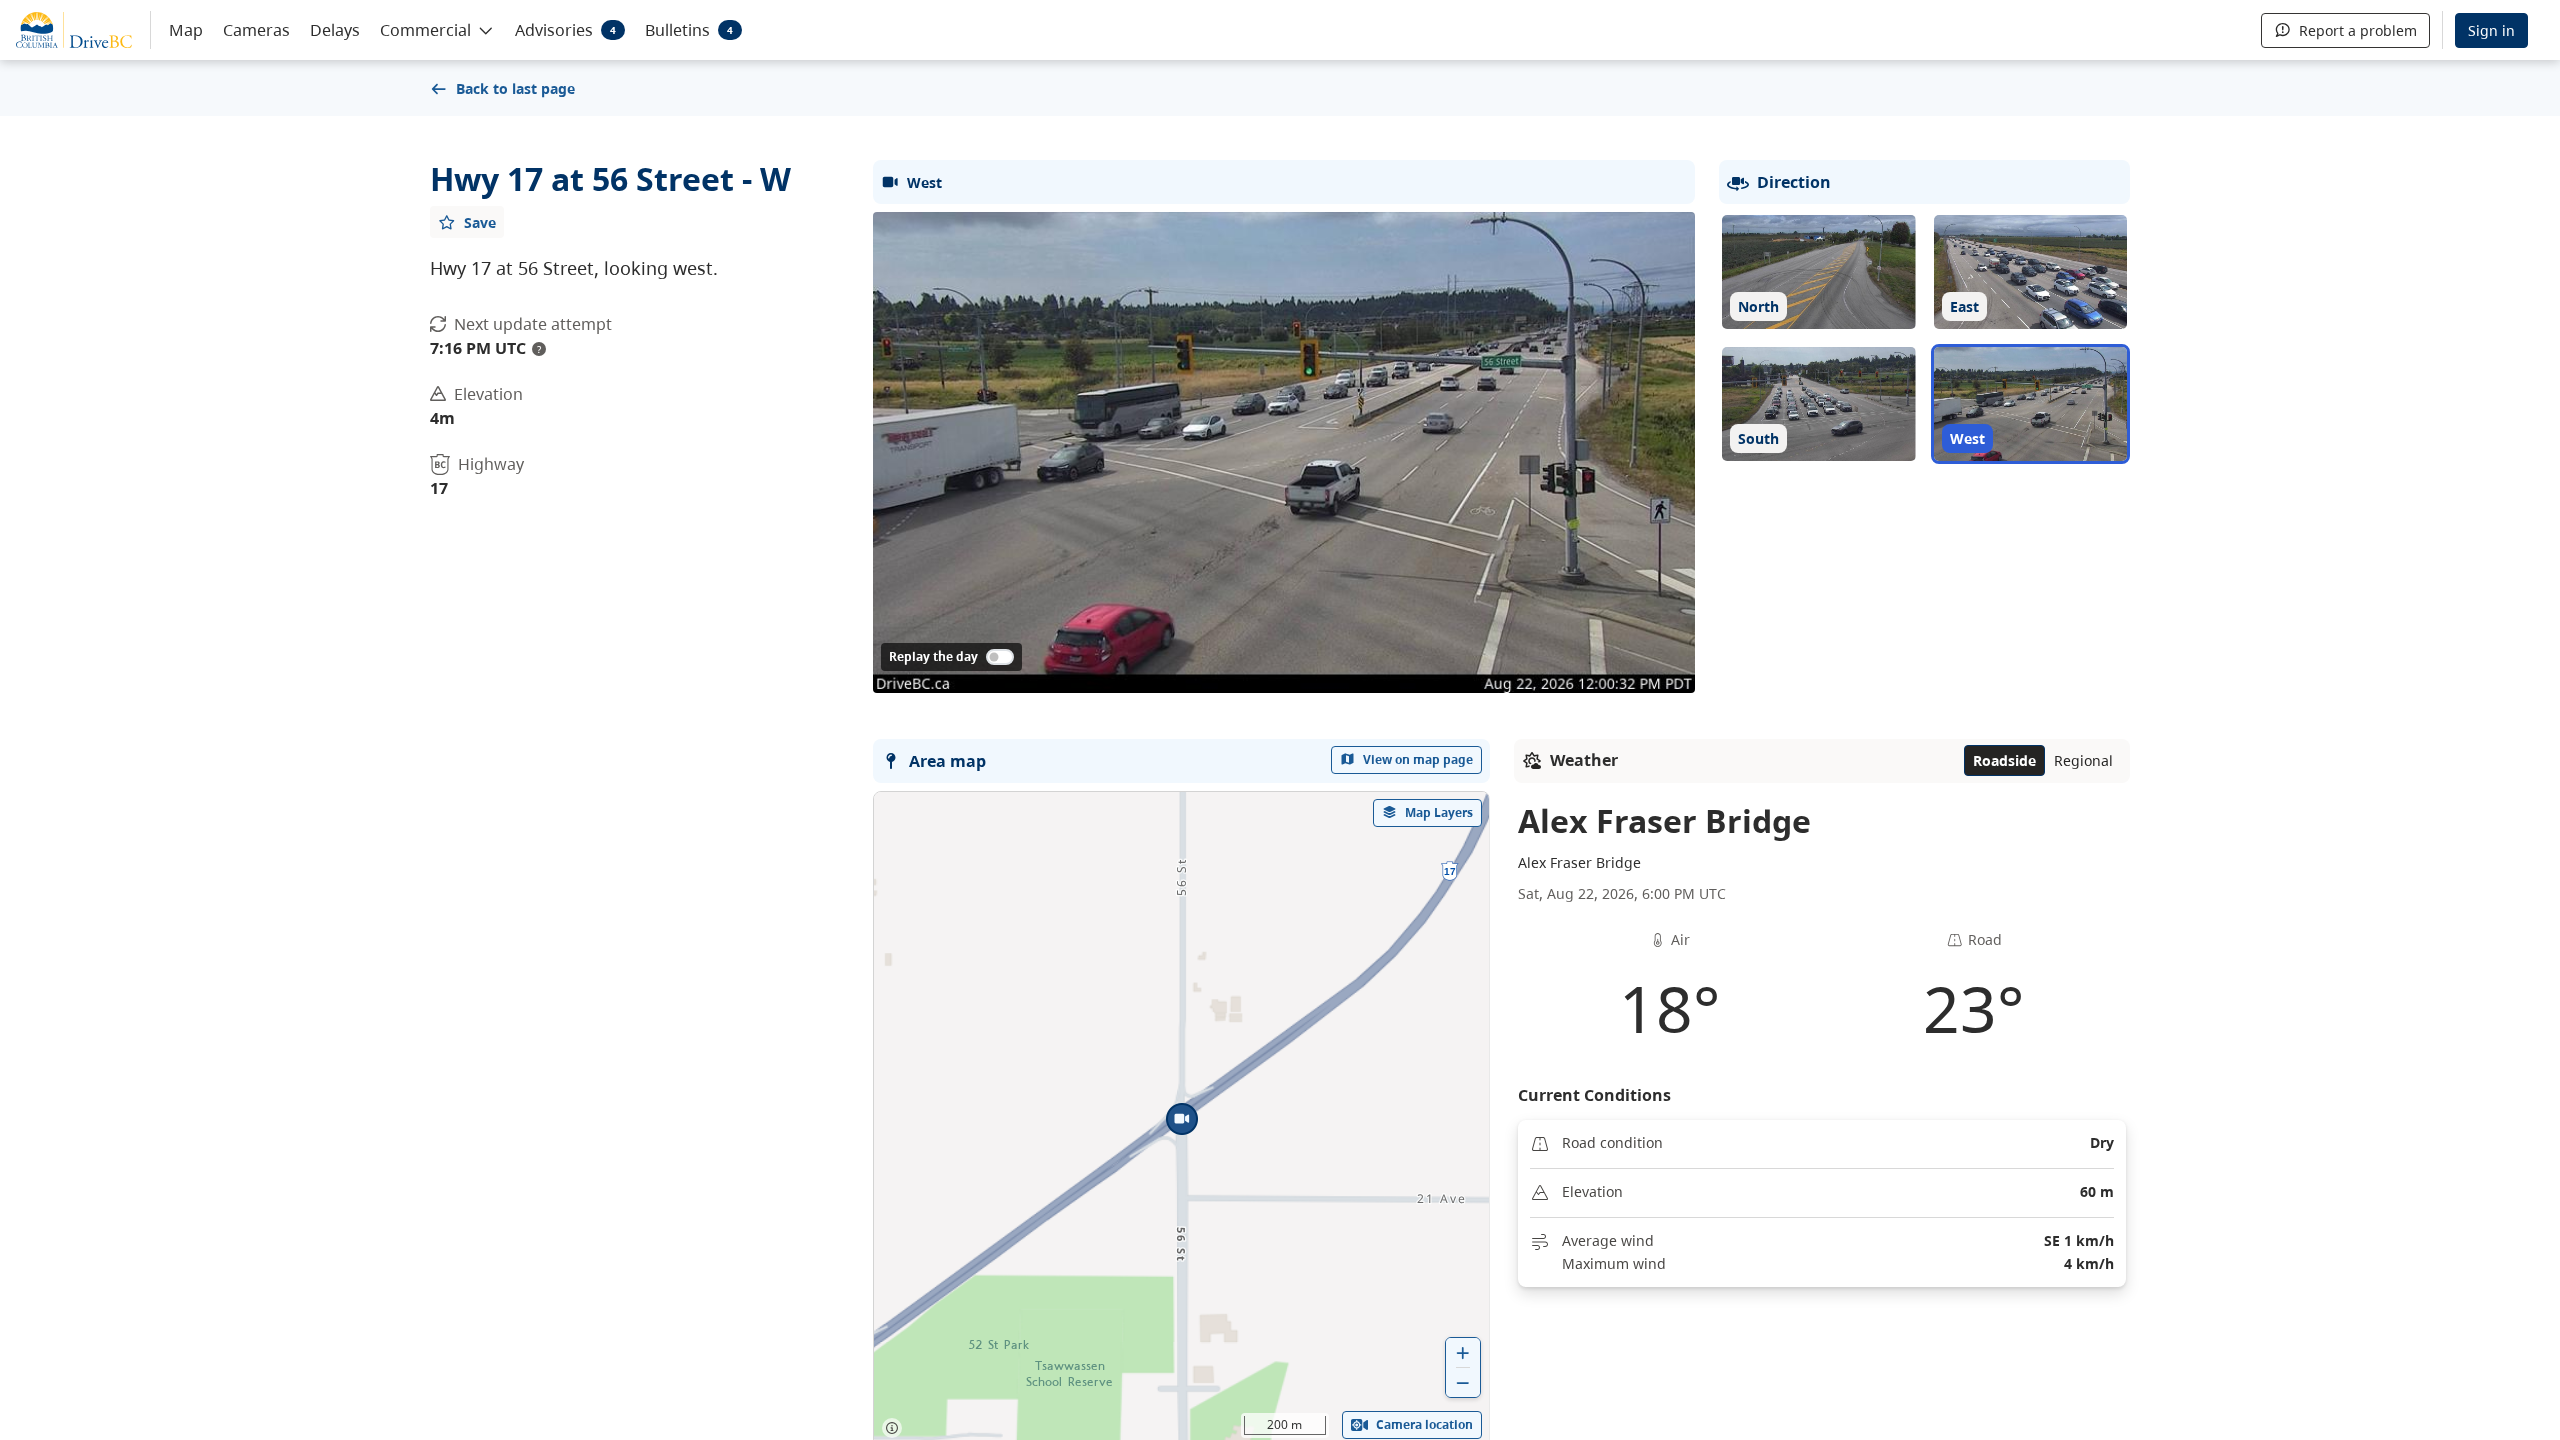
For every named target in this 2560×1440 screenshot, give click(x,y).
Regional (2083, 760)
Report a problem (2358, 30)
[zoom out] (1463, 1382)
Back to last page (515, 88)
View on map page (1418, 759)
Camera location (1424, 1424)
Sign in (2491, 30)
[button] (437, 29)
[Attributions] (892, 1428)
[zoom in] (1463, 1352)
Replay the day (933, 656)
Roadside (2004, 760)
